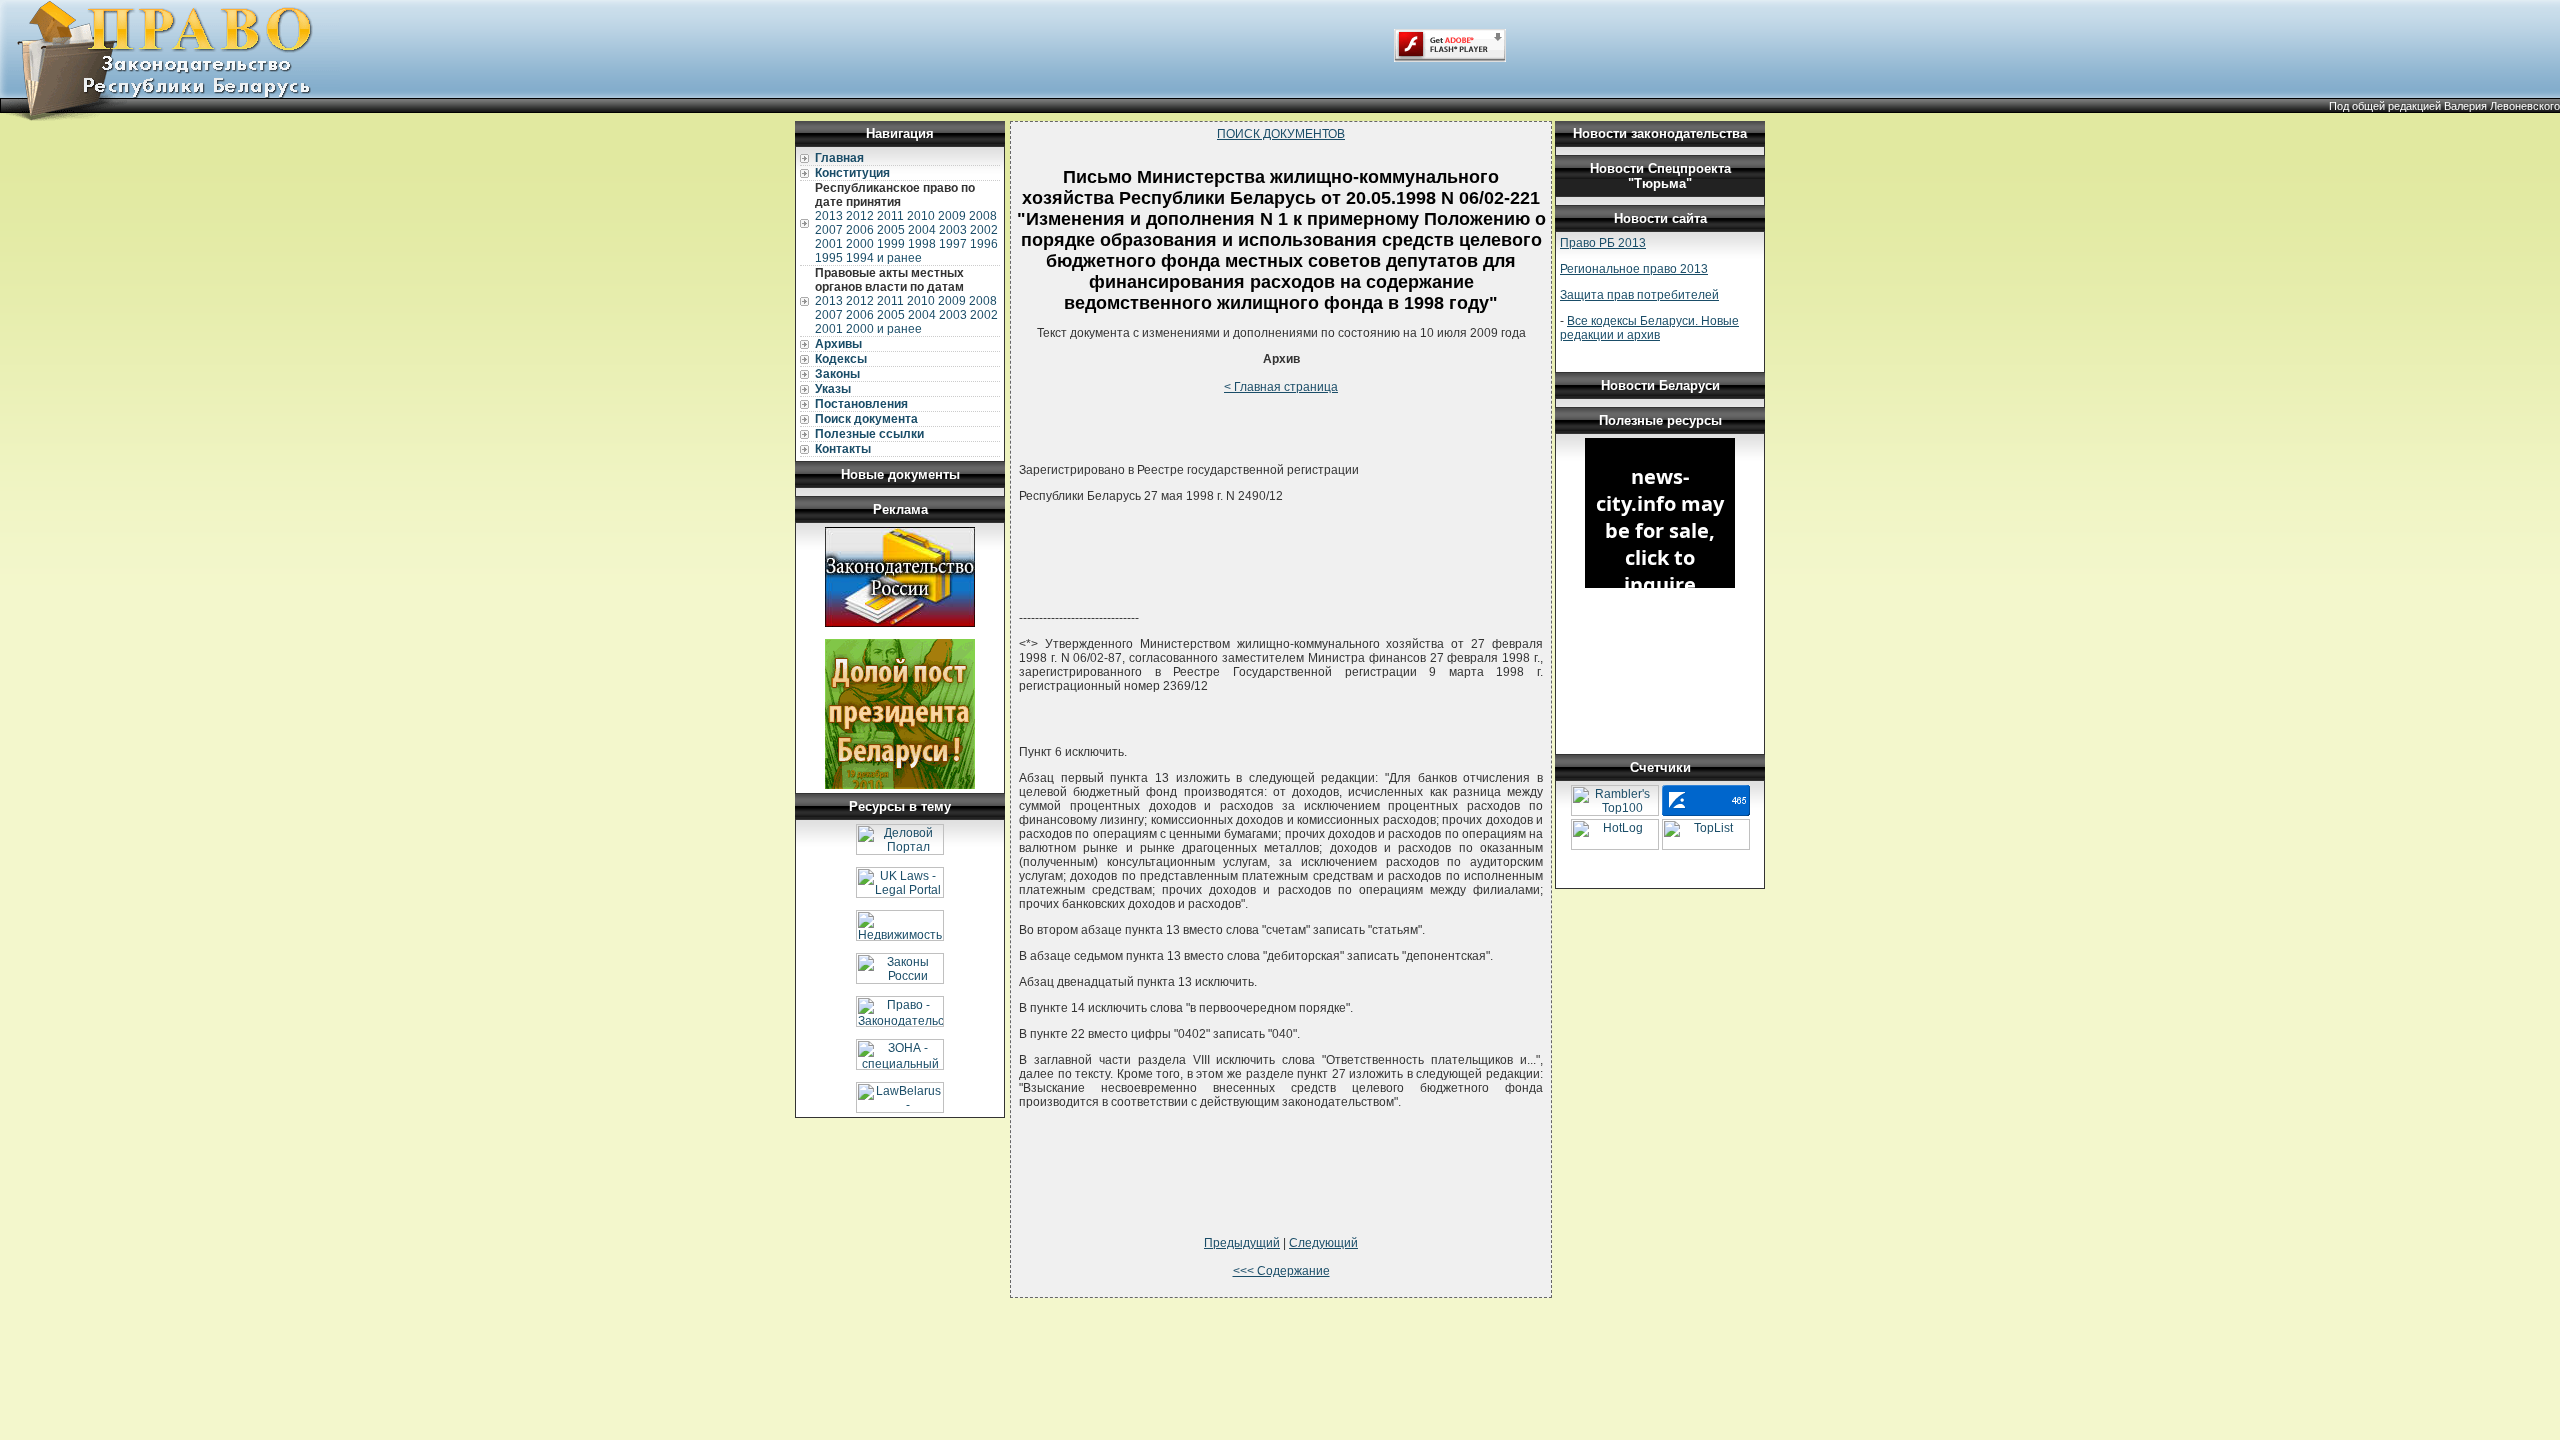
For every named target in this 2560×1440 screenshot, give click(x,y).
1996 (984, 244)
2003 (953, 230)
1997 (953, 244)
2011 (890, 216)
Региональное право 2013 (1634, 269)
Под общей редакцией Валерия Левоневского (2444, 106)
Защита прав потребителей (1639, 295)
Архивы (838, 344)
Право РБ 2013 (1603, 243)
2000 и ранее (884, 329)
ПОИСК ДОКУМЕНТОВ (1281, 134)
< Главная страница (1281, 387)
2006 (860, 230)
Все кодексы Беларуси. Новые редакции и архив (1649, 328)
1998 (922, 244)
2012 (860, 216)
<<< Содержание (1281, 1271)
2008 (983, 216)
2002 (984, 230)
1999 (891, 244)
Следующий (1323, 1243)
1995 (829, 258)
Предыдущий (1242, 1243)
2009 (952, 216)
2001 (829, 244)
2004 (922, 230)
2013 (829, 216)
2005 (891, 230)
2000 (860, 244)
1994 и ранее (884, 258)
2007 (829, 230)
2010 (921, 216)
